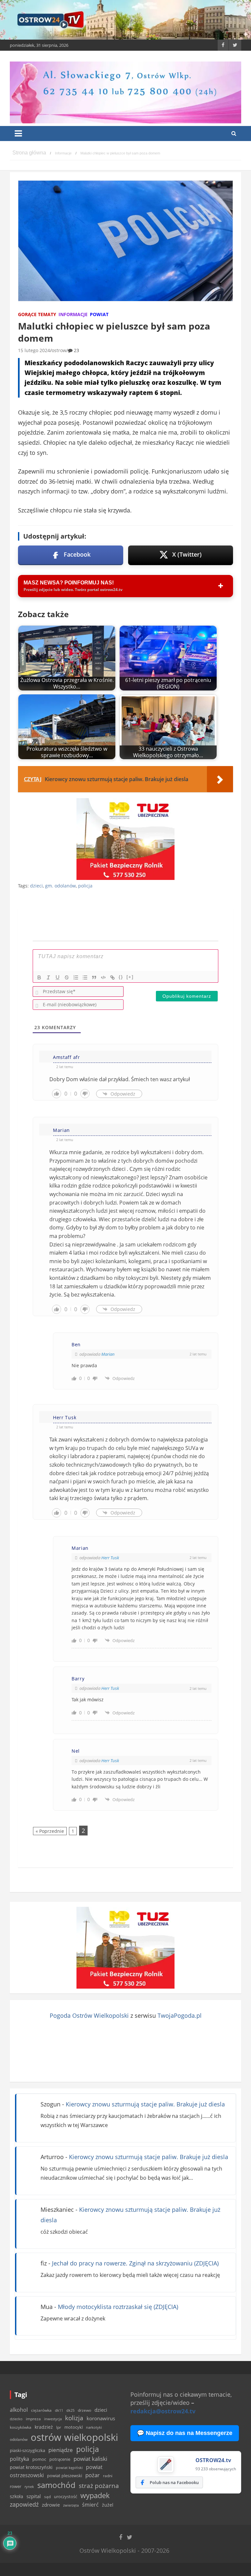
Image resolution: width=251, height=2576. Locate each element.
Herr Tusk (110, 1558)
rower (16, 2486)
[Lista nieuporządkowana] (85, 977)
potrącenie (60, 2459)
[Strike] (67, 977)
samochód (56, 2485)
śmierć (90, 2505)
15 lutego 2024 (34, 350)
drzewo (84, 2410)
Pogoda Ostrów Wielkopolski (89, 2015)
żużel (108, 2505)
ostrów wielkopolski (74, 2437)
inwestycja (53, 2419)
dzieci (36, 886)
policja (85, 886)
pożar (92, 2475)
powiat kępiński (69, 2468)
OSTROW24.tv (213, 2460)
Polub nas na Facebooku (174, 2482)
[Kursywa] (48, 977)
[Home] (29, 153)
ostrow (59, 350)
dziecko (16, 2419)
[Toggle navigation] (18, 134)
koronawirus (101, 2418)
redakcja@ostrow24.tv (163, 2411)
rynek (29, 2487)
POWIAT (99, 314)
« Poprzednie (50, 1831)
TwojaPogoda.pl (180, 2015)
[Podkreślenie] (58, 977)
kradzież (44, 2427)
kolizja (74, 2418)
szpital (34, 2496)
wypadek (95, 2495)
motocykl (74, 2427)
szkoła (17, 2496)
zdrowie (51, 2505)
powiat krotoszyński (31, 2467)
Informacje (73, 314)
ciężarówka (41, 2410)
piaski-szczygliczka (27, 2450)
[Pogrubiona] (39, 977)
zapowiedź (24, 2504)
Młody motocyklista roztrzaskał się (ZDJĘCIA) (118, 2307)
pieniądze (61, 2450)
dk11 (59, 2410)
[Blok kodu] (103, 977)
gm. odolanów (60, 886)
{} (121, 977)
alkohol (19, 2410)
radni (108, 2476)
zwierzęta (71, 2505)
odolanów (19, 2439)
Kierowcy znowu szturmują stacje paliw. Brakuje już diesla (145, 2104)
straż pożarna (99, 2486)
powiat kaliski (90, 2459)
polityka (19, 2459)
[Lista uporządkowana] (76, 977)
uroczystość (66, 2496)
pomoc (39, 2459)
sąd (47, 2497)
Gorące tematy (37, 314)
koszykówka (21, 2427)
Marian (108, 1354)
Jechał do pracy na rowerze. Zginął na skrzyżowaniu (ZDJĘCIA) (135, 2263)
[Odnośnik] (112, 977)
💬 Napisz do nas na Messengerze (185, 2433)
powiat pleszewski (65, 2476)
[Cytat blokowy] (94, 977)
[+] (130, 977)
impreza (33, 2419)
